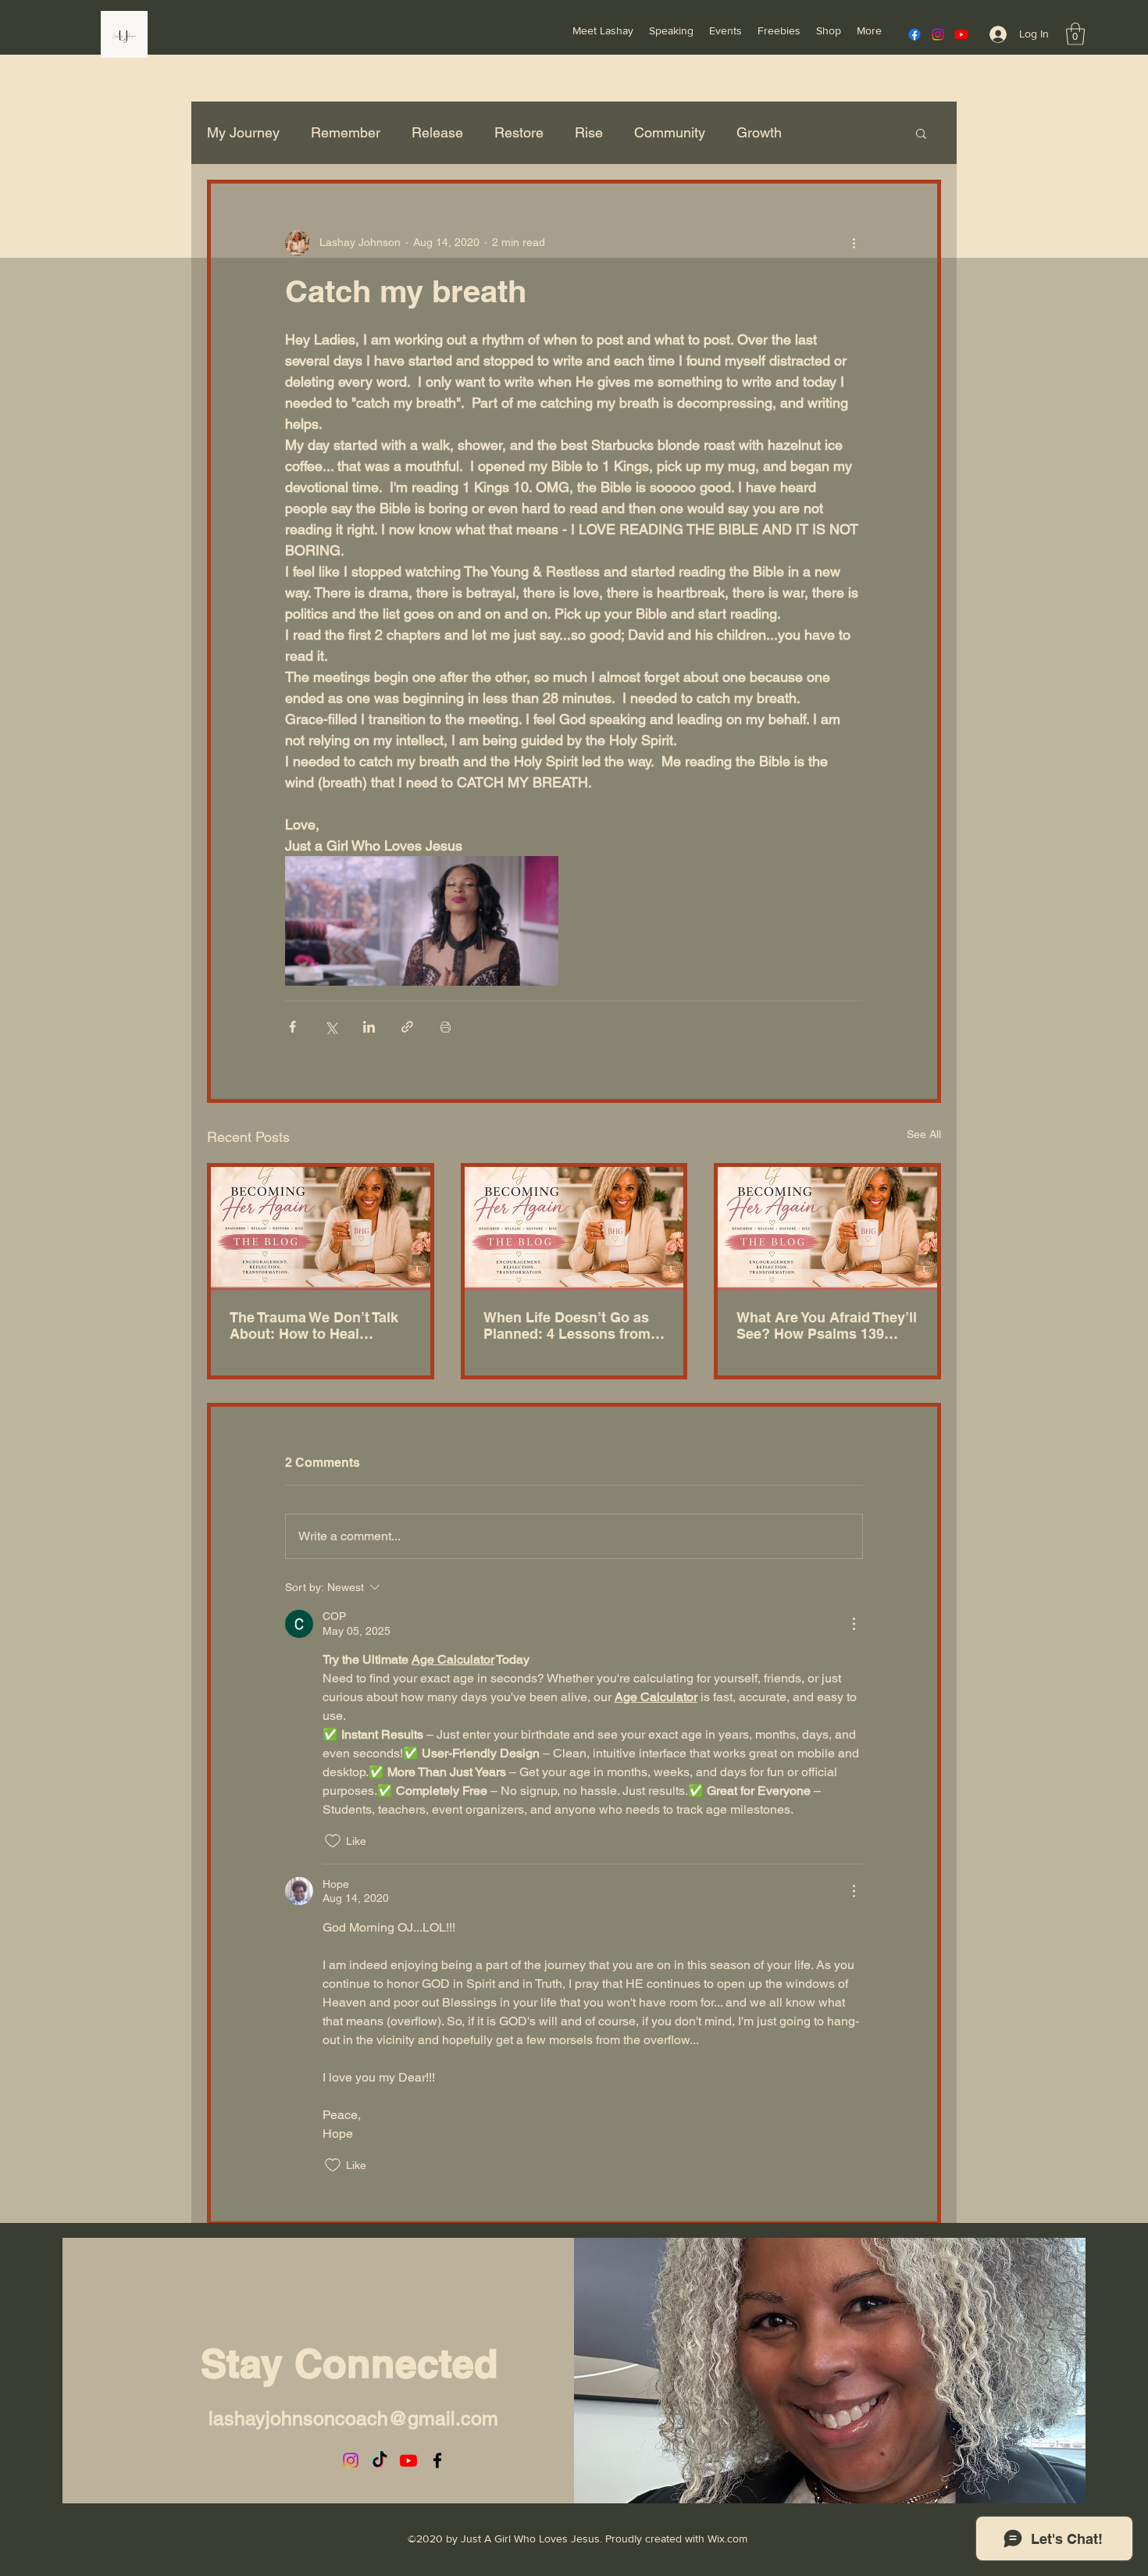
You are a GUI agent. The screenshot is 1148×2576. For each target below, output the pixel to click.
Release (437, 132)
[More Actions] (854, 1624)
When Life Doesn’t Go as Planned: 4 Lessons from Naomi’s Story (567, 1325)
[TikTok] (380, 2460)
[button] (1075, 34)
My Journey (243, 132)
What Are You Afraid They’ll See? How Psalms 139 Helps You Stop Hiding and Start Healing (827, 1325)
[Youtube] (961, 34)
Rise (589, 132)
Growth (759, 132)
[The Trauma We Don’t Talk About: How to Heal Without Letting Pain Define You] (321, 1229)
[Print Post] (446, 1027)
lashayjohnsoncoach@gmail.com (353, 2419)
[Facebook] (914, 34)
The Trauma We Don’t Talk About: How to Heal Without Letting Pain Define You (314, 1325)
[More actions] (854, 243)
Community (670, 132)
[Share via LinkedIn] (369, 1027)
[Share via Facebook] (292, 1027)
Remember (346, 132)
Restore (519, 132)
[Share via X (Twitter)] (331, 1027)
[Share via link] (407, 1027)
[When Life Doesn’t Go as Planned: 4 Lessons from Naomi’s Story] (574, 1229)
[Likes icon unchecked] (333, 1841)
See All (924, 1134)
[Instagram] (938, 34)
